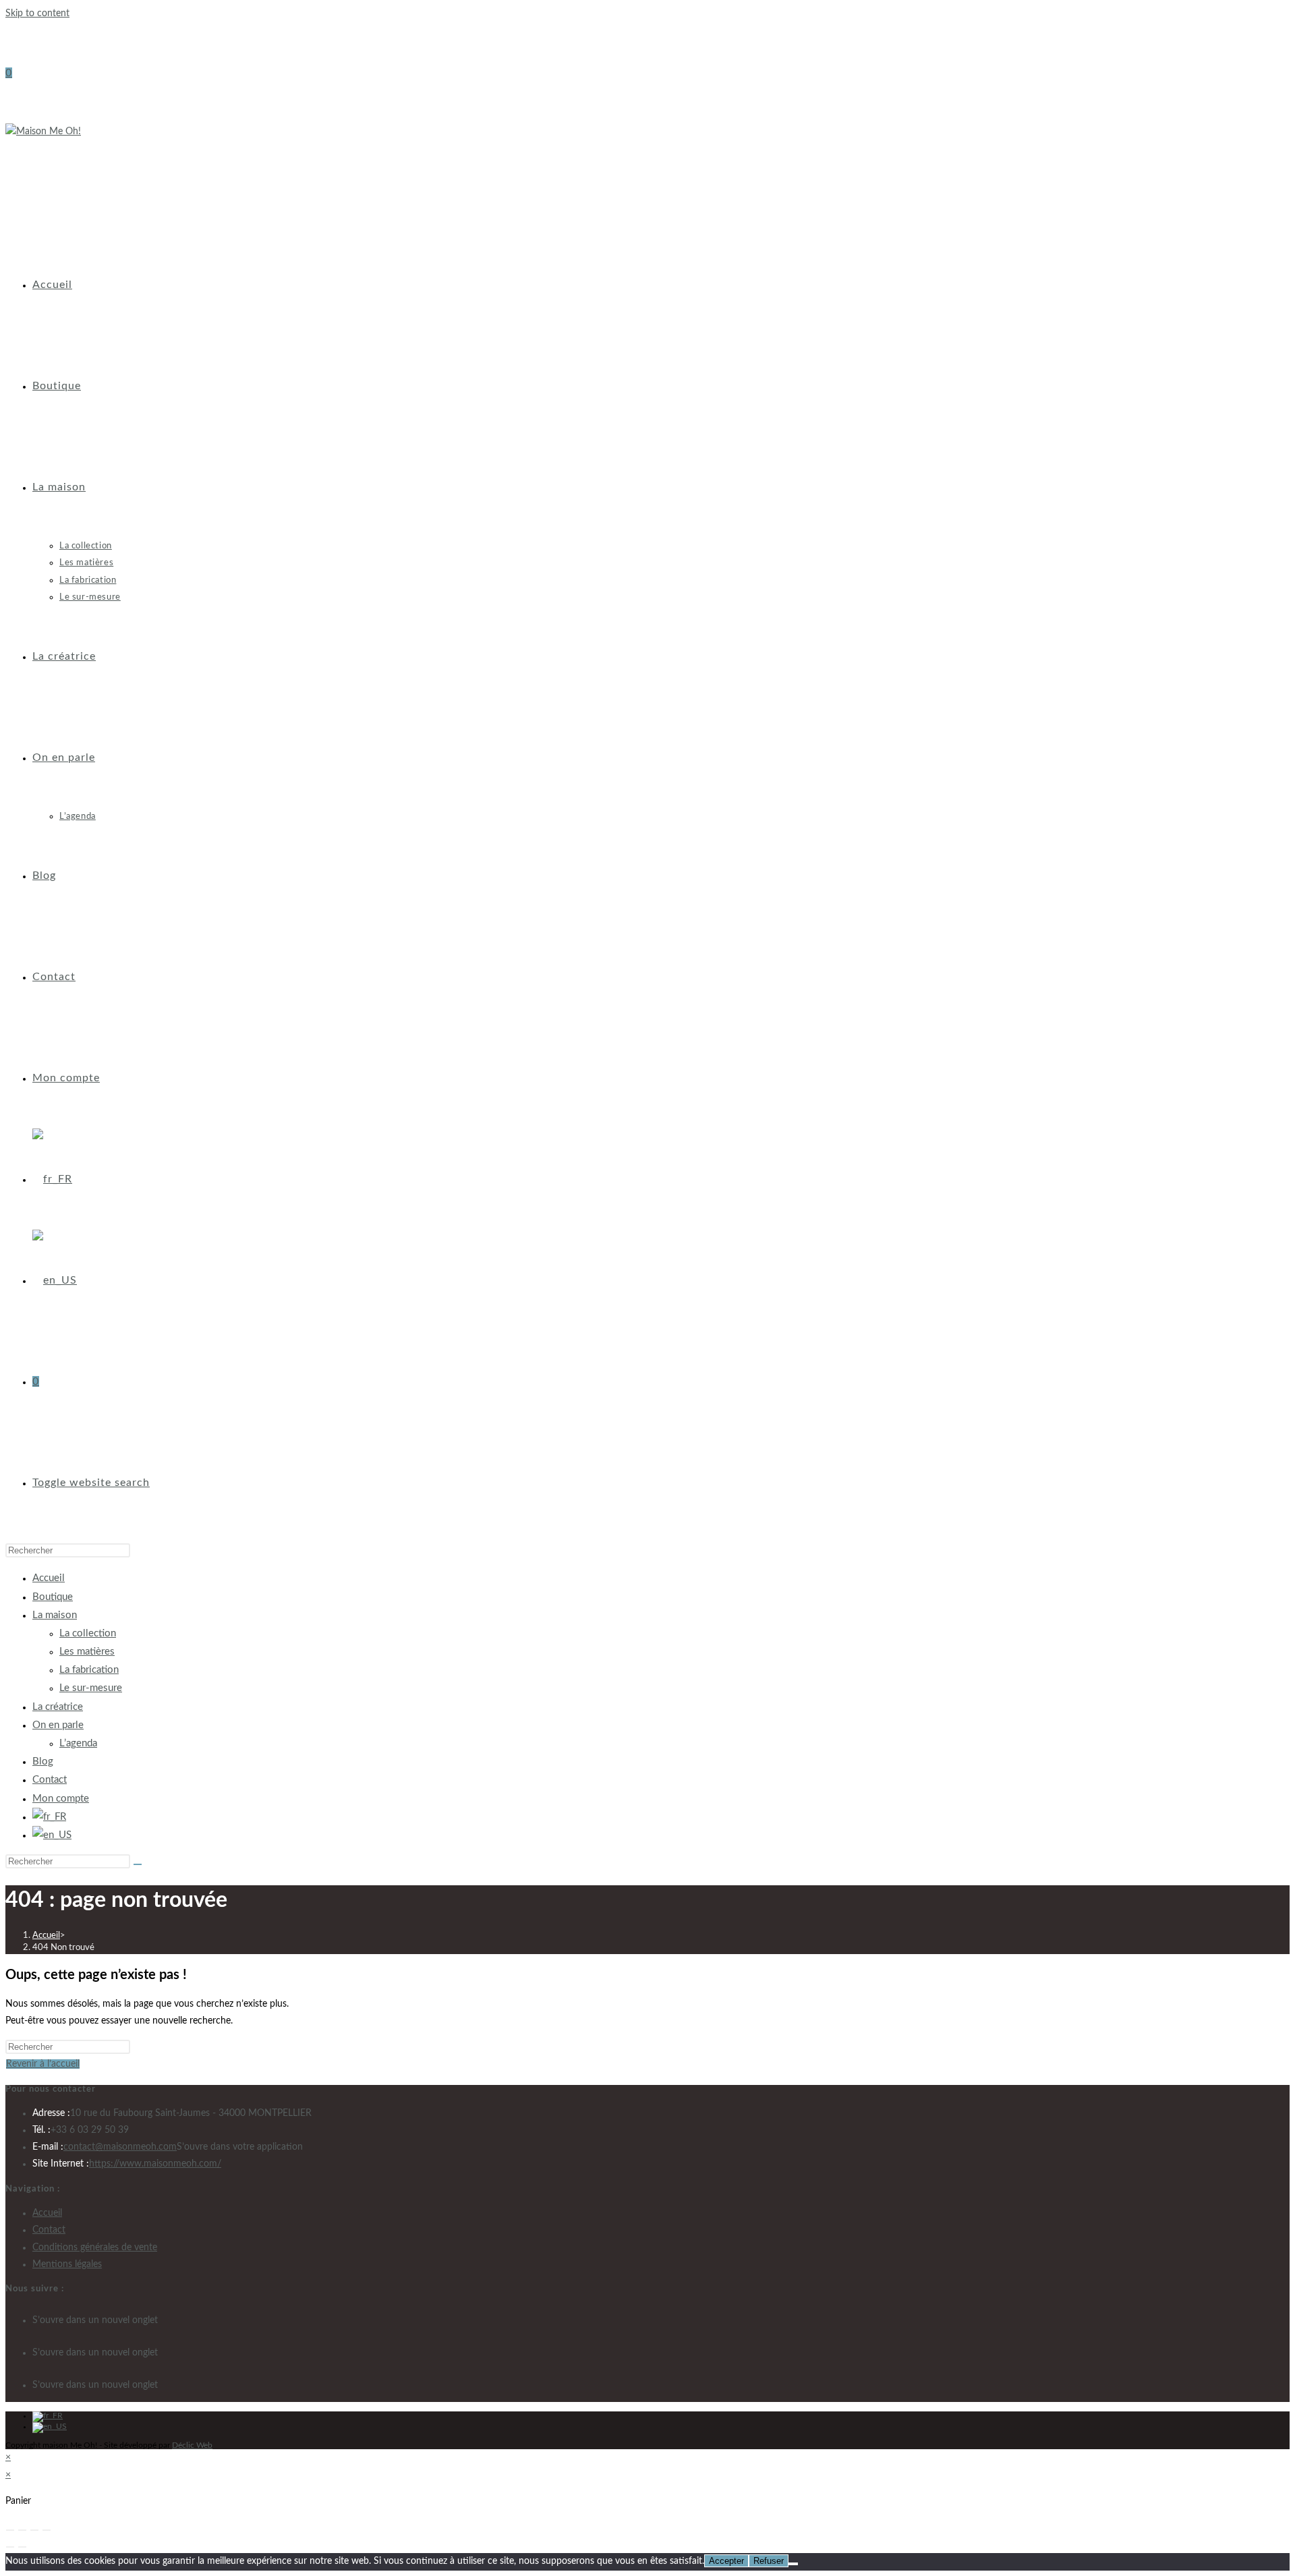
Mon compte (61, 1799)
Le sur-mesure (91, 1688)
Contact (50, 1780)
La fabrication (89, 1670)
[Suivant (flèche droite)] (22, 2547)
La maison (55, 1615)
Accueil (49, 1578)
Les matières (87, 1652)
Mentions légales (67, 2264)
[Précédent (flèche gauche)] (10, 2547)
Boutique (53, 1597)
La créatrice (58, 1707)
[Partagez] (34, 2530)
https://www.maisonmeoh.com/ (155, 2164)
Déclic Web (192, 2445)
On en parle (58, 1725)
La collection (88, 1633)
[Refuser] (793, 2564)
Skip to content (37, 13)
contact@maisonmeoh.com (120, 2147)
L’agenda (78, 1743)
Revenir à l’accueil (43, 2064)
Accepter (726, 2561)
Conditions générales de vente (95, 2248)
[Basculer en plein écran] (22, 2530)
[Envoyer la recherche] (138, 1864)
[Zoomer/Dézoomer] (10, 2530)
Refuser (769, 2561)
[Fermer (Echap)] (47, 2530)
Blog (43, 1762)
